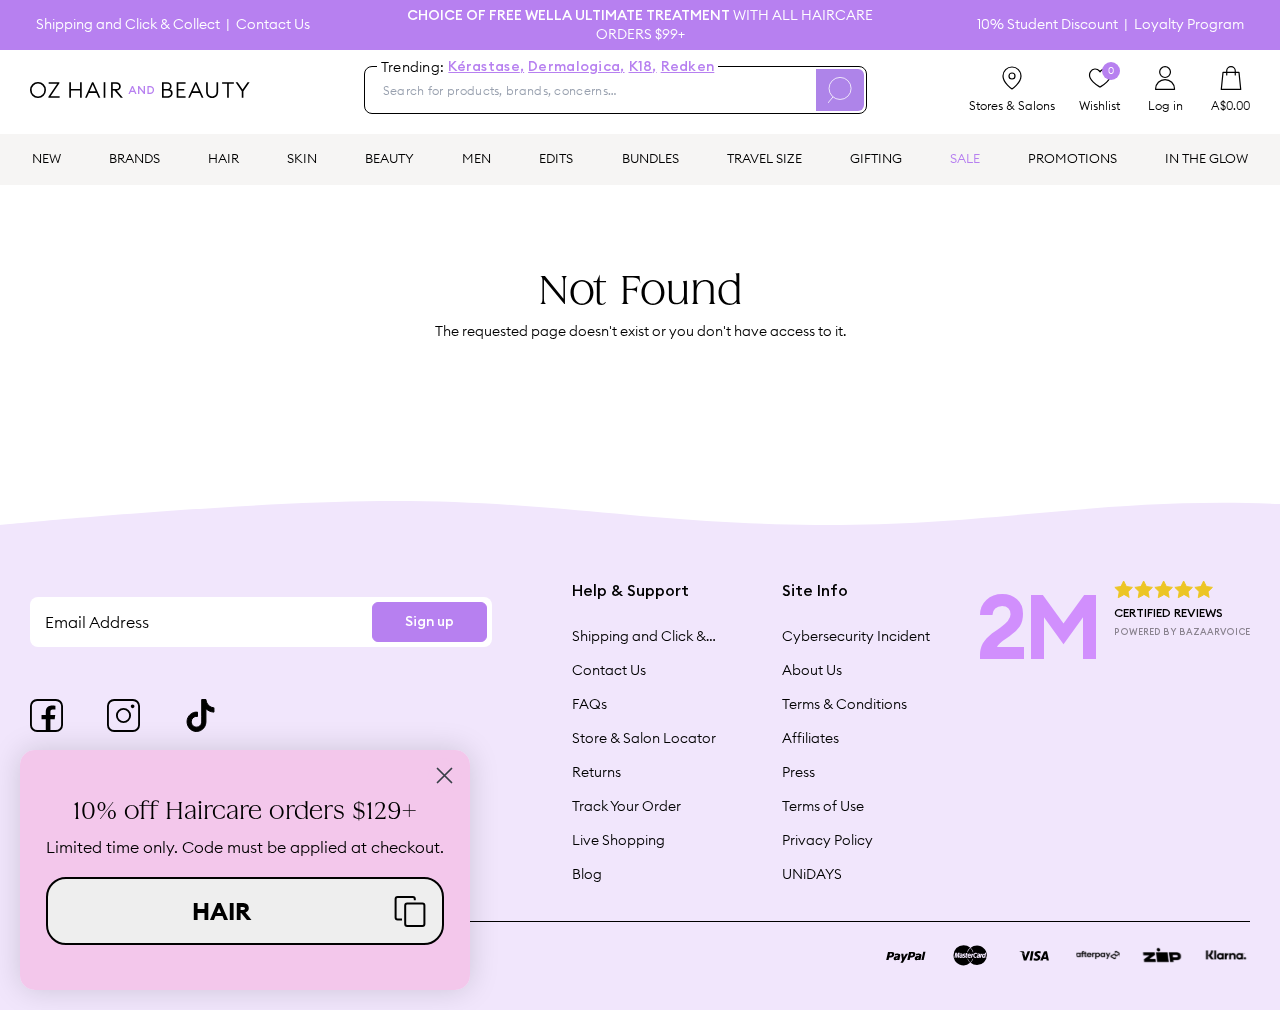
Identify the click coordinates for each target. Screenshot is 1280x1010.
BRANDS (134, 158)
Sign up (429, 622)
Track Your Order (626, 806)
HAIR (223, 158)
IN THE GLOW (1206, 158)
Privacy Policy (827, 840)
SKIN (302, 158)
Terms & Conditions (844, 704)
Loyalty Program (1189, 24)
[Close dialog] (444, 775)
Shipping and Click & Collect (128, 24)
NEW (46, 158)
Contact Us (273, 24)
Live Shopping (618, 840)
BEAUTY (389, 158)
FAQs (589, 704)
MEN (476, 158)
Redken (688, 67)
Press (798, 772)
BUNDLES (650, 158)
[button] (245, 911)
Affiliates (810, 738)
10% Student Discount (1047, 24)
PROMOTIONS (1072, 158)
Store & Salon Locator (644, 738)
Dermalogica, (576, 67)
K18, (643, 67)
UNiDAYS (812, 874)
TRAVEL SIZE (764, 158)
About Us (812, 670)
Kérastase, (486, 67)
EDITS (556, 158)
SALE (965, 158)
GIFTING (876, 158)
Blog (587, 874)
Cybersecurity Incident (856, 636)
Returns (596, 772)
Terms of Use (823, 806)
